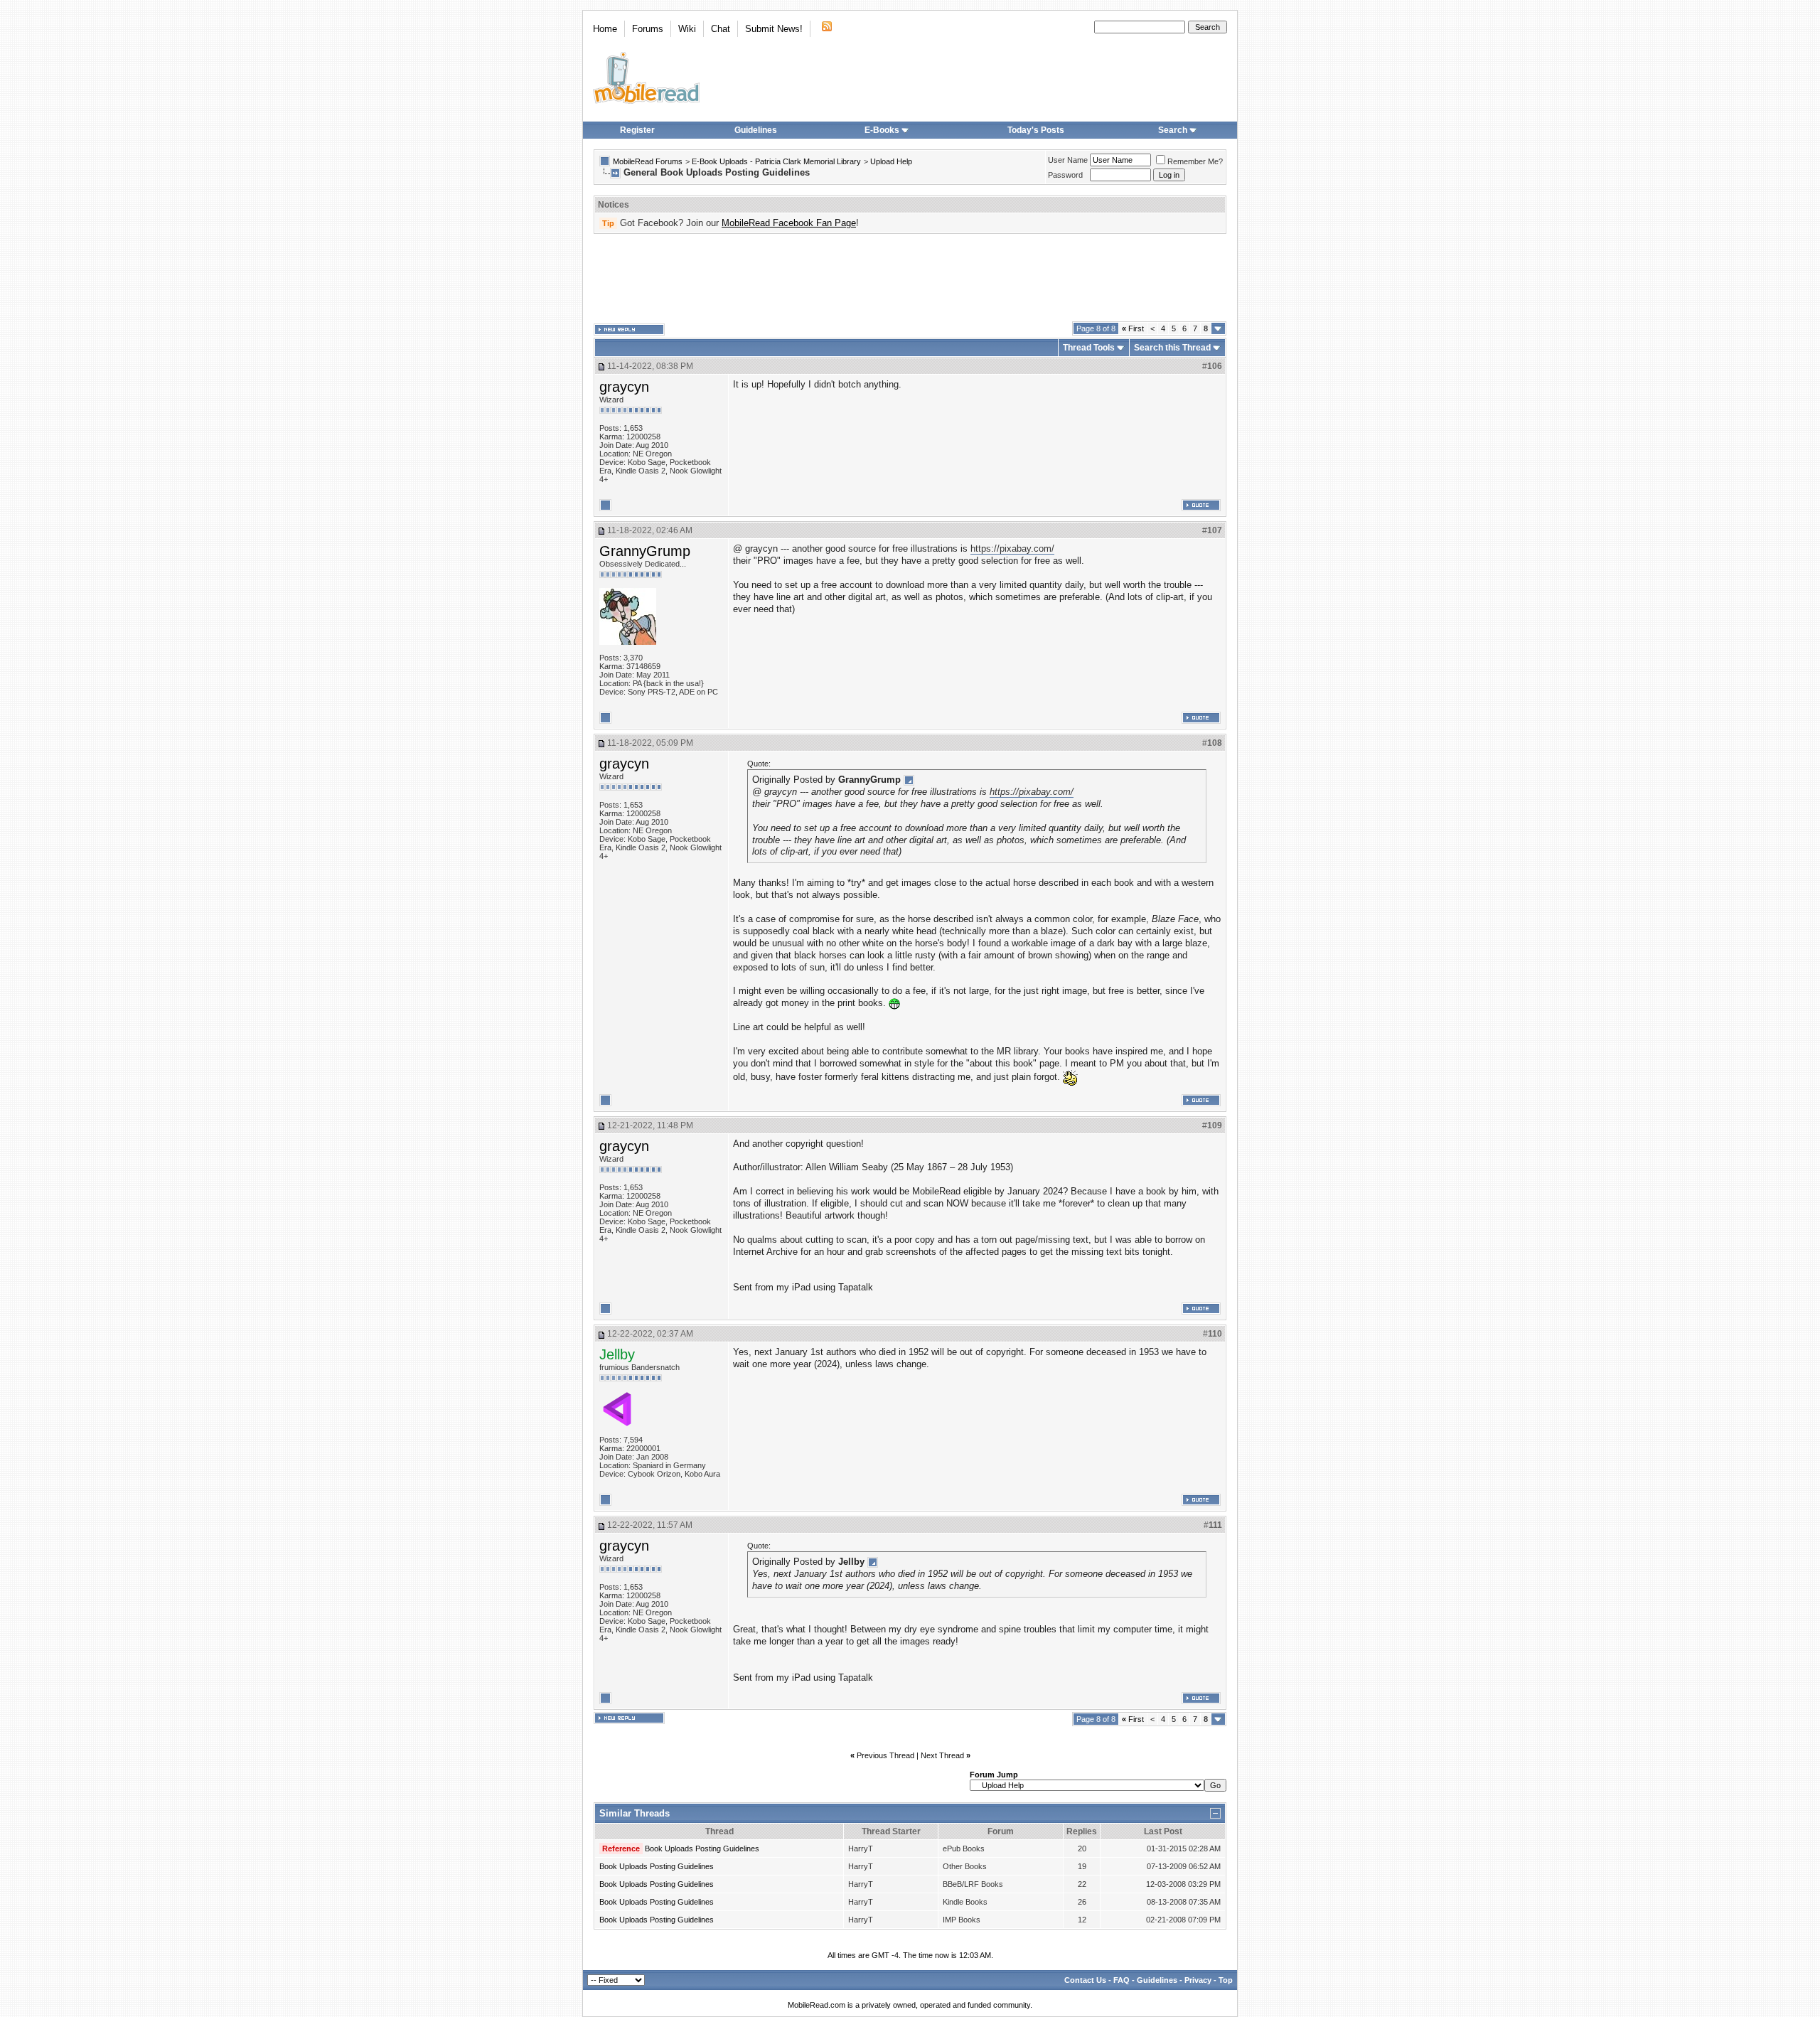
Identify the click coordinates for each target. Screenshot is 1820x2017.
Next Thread (942, 1755)
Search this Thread (1172, 348)
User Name (1068, 160)
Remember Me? (1195, 161)
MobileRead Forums (648, 161)
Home (605, 29)
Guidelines (756, 130)
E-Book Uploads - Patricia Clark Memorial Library (776, 161)
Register (637, 130)
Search (1173, 130)
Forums (648, 29)
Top (1226, 1980)
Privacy (1198, 1980)
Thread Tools (1089, 348)
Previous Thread (885, 1755)
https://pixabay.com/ (1012, 549)
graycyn (624, 387)
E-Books (882, 130)
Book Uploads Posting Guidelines (702, 1849)
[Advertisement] (910, 278)
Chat (721, 29)
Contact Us (1085, 1980)
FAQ (1122, 1980)
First (1133, 328)
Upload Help (891, 161)
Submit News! (774, 29)
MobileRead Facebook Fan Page (789, 223)
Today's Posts (1036, 130)
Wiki (687, 29)
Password (1065, 175)
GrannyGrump (645, 551)
